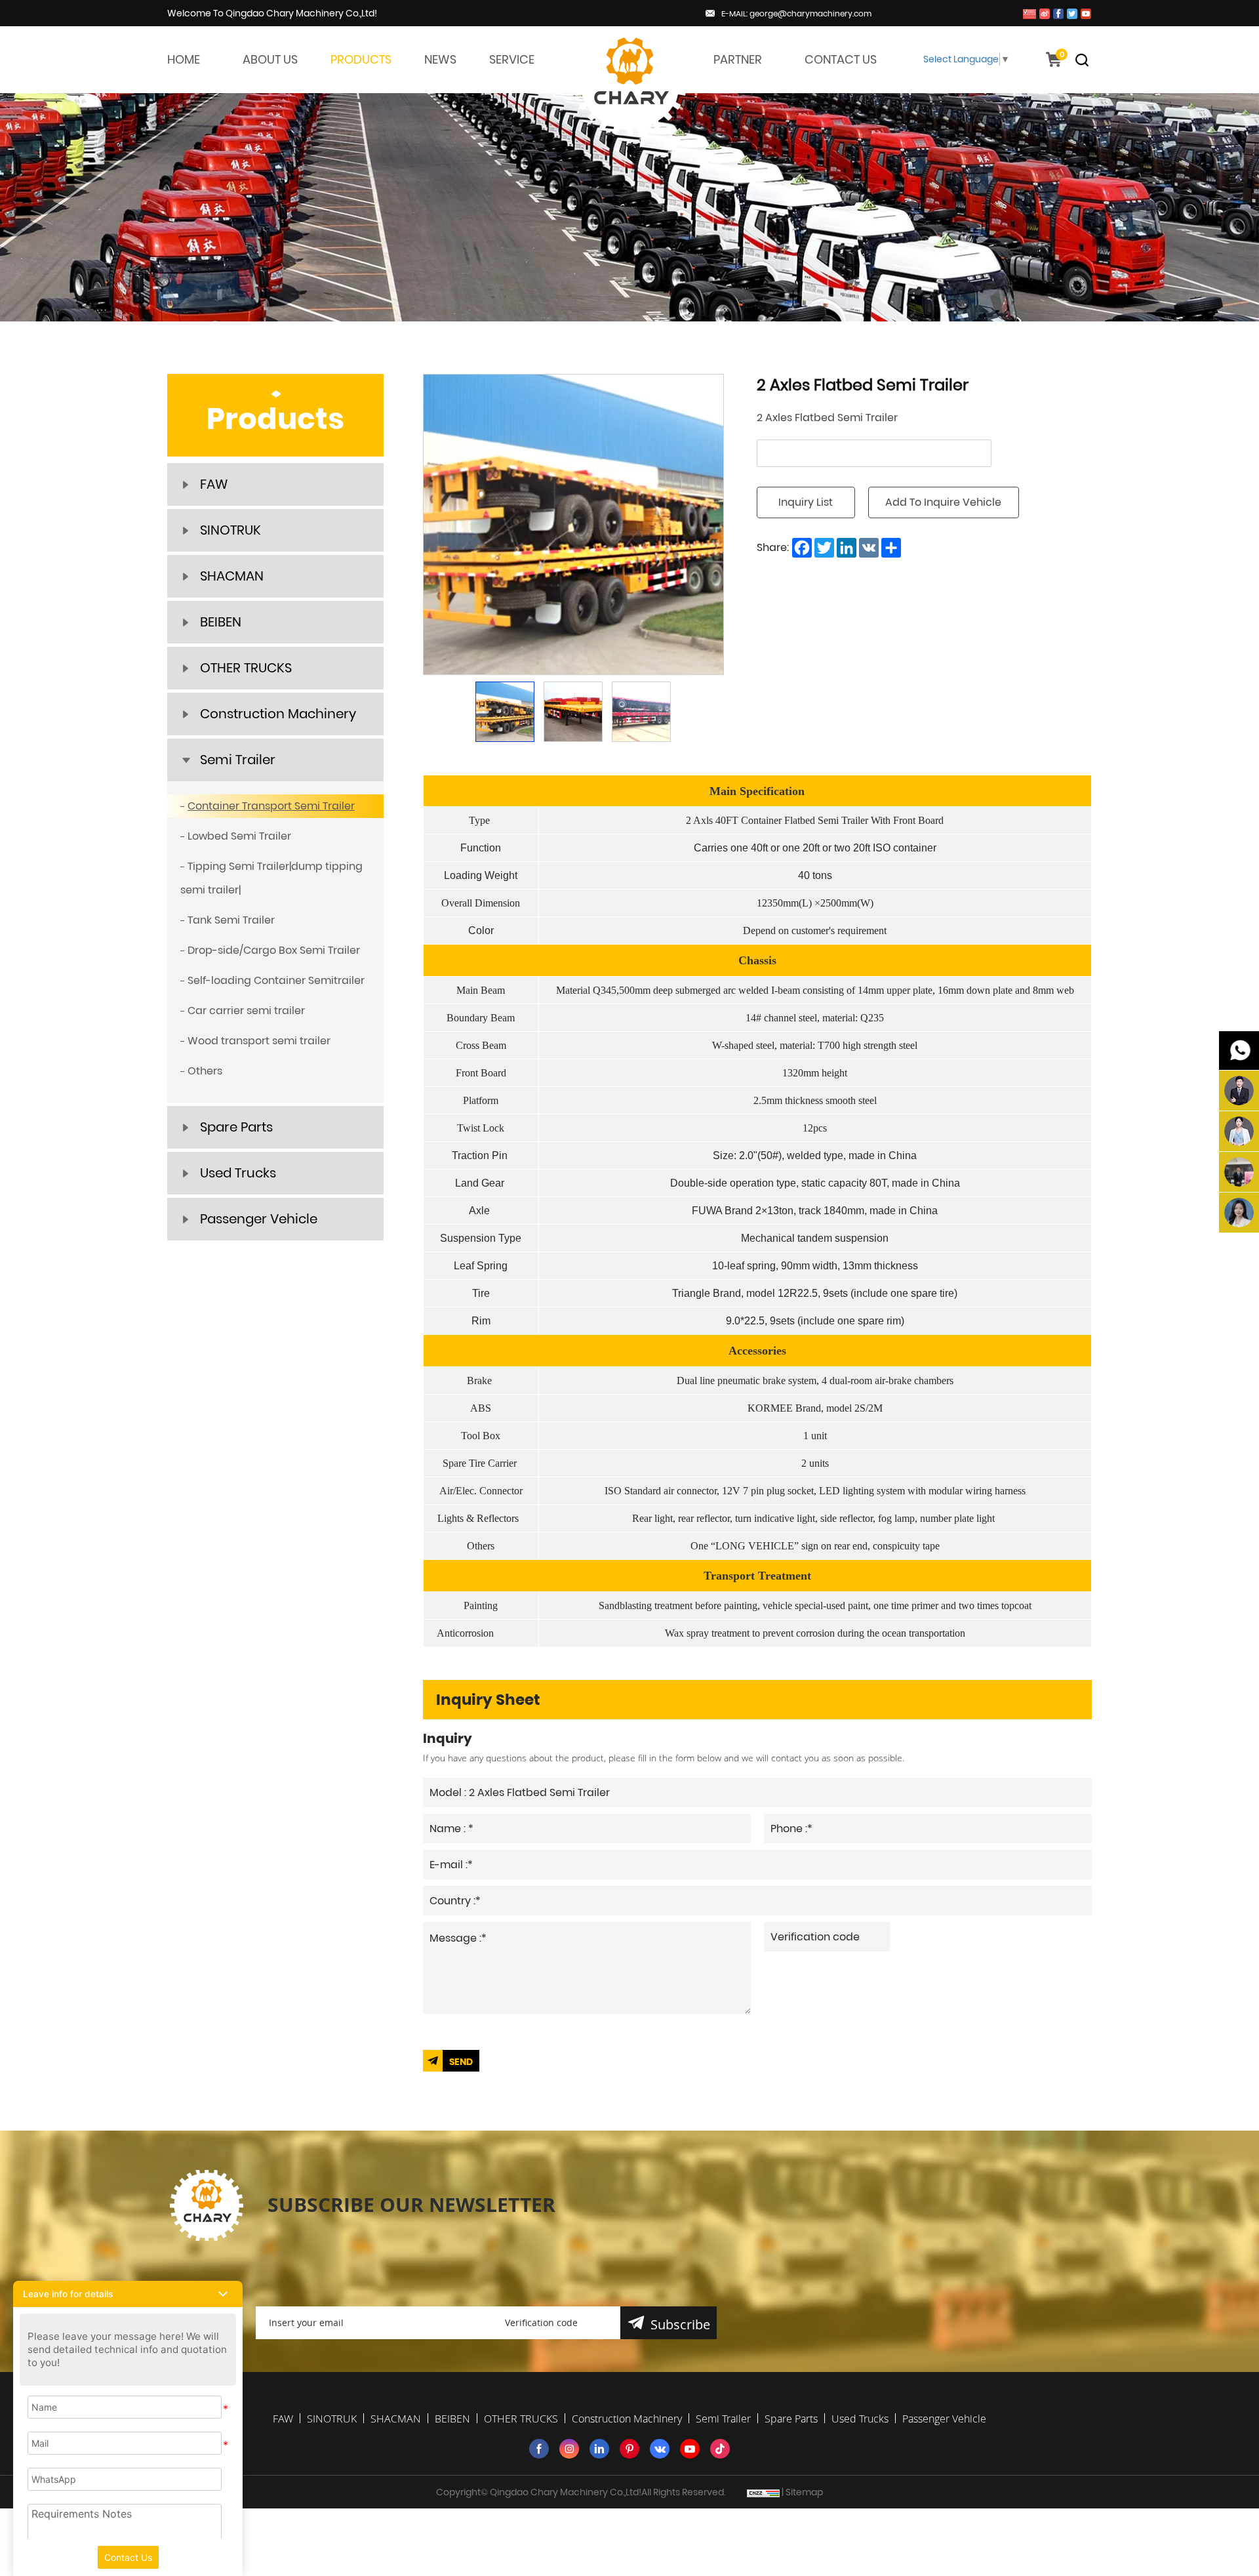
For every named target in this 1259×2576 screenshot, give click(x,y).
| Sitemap (802, 2492)
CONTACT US (841, 59)
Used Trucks (238, 1173)
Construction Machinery (278, 714)
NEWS (440, 59)
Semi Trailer (238, 760)
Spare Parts (236, 1127)
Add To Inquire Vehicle (943, 502)
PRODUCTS (361, 59)
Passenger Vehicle (259, 1219)
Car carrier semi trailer (246, 1011)
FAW (214, 484)
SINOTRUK (230, 530)
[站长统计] (763, 2492)
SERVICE (512, 59)
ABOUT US (270, 59)
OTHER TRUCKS (246, 668)
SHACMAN (232, 576)
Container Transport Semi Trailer (271, 806)
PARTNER (738, 59)
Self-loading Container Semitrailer (276, 980)
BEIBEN (221, 622)
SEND (461, 2062)
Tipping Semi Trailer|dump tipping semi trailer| (271, 878)
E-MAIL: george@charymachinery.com (796, 13)
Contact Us (128, 2557)
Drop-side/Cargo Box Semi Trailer (274, 950)
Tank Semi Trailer (231, 920)
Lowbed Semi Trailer (239, 836)
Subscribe (680, 2324)
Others (205, 1071)
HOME (184, 59)
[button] (128, 2294)
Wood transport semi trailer (259, 1041)
